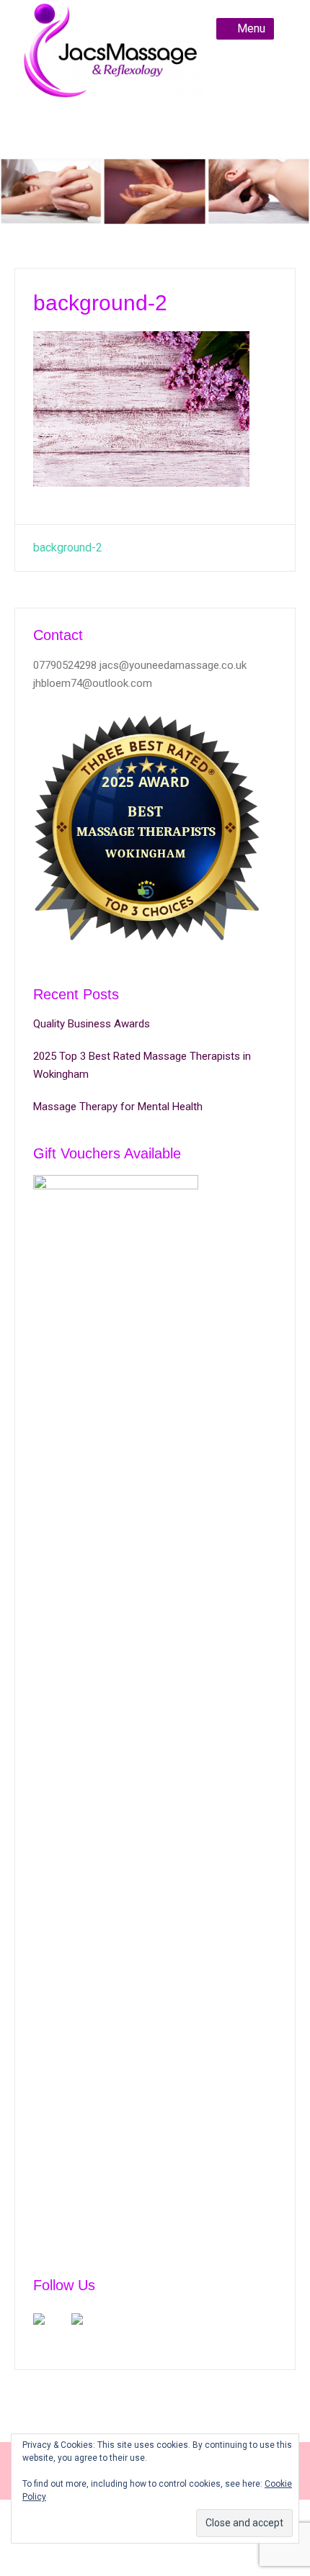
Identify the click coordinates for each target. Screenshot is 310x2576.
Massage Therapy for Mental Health (118, 1107)
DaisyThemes (200, 2552)
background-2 (68, 548)
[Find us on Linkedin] (89, 2330)
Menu (251, 28)
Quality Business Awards (92, 1024)
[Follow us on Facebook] (50, 2330)
